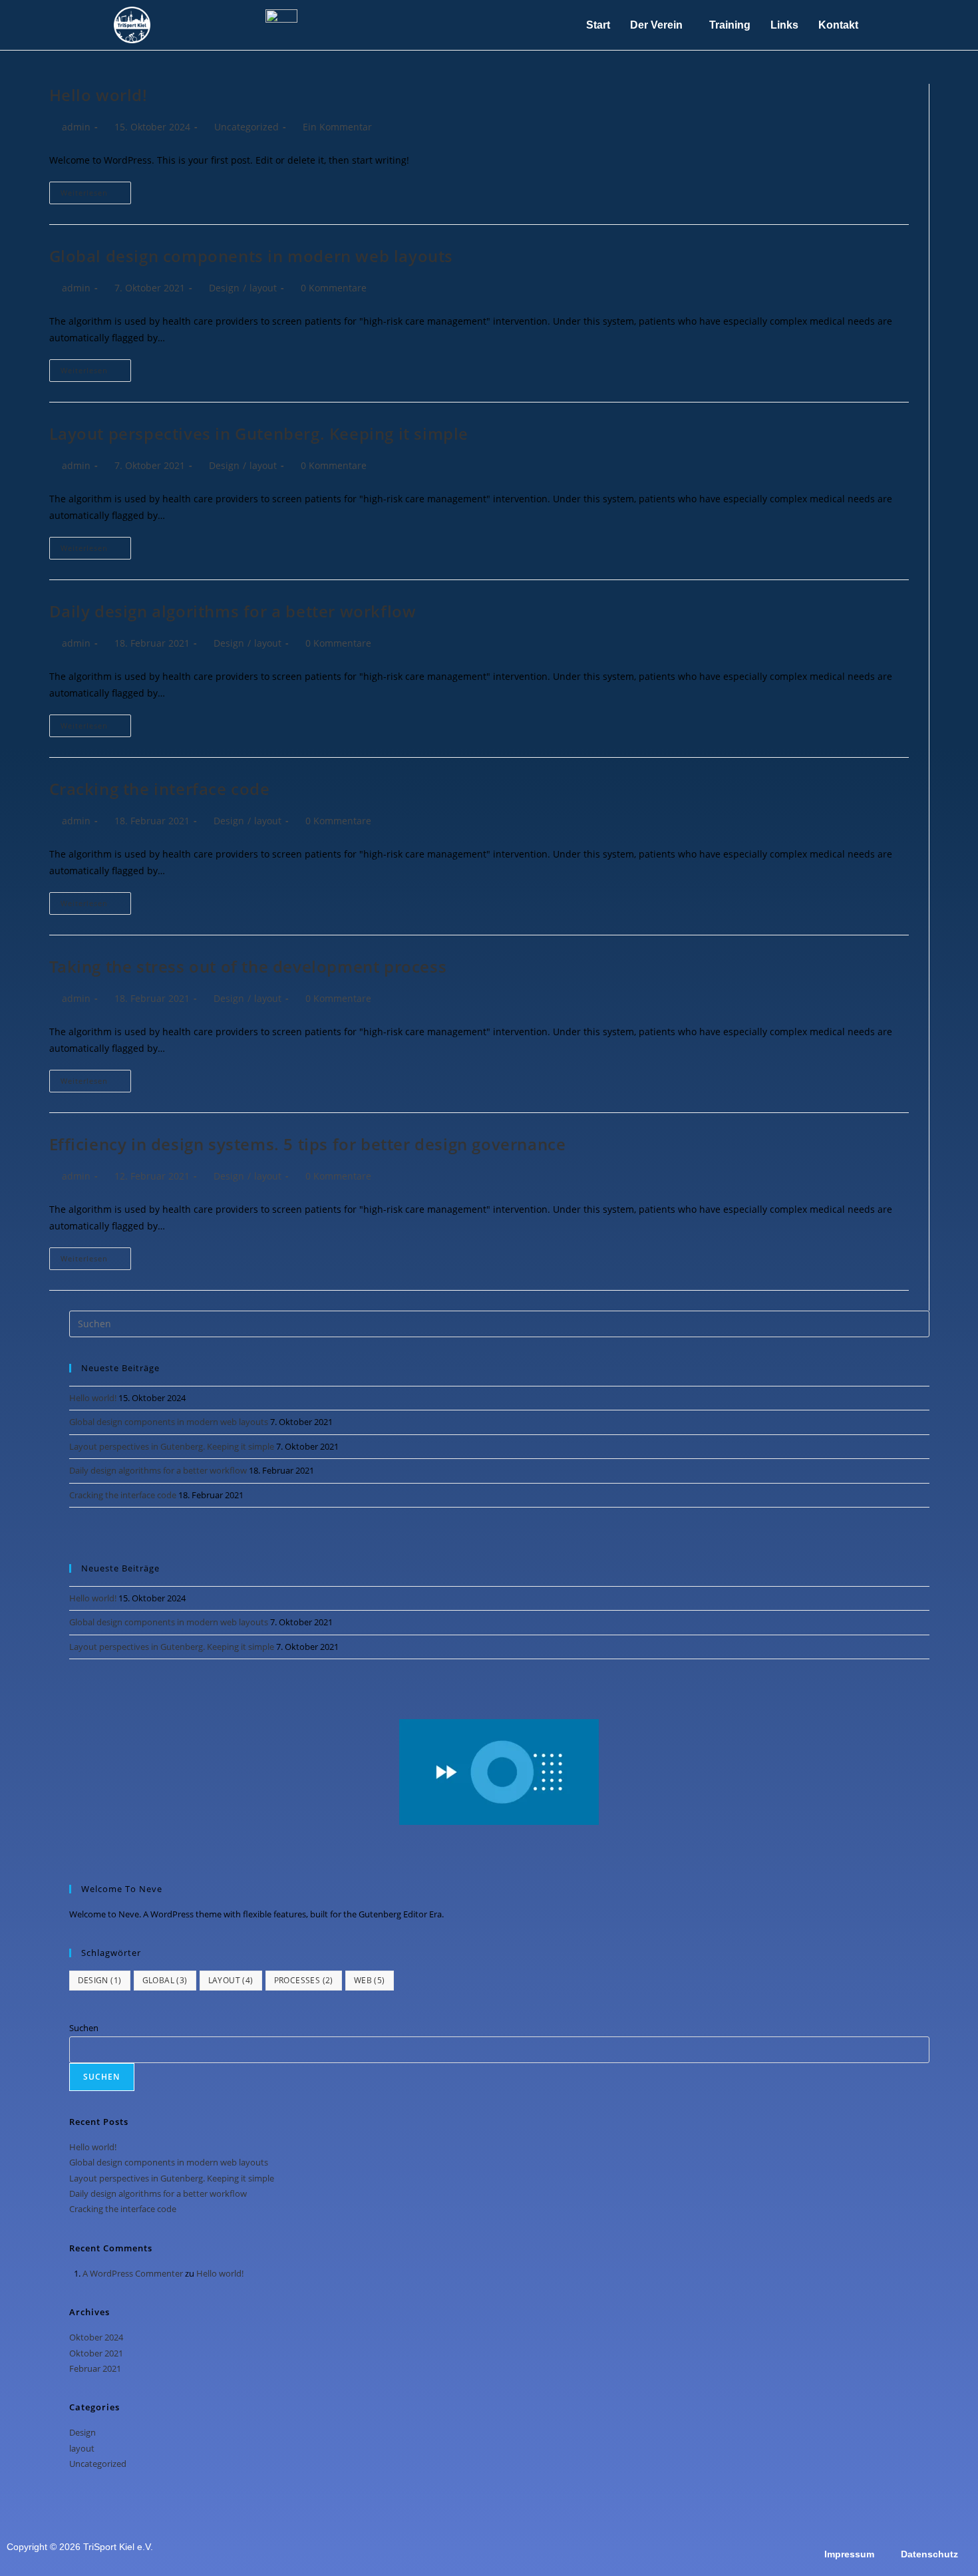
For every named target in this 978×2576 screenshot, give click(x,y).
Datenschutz (929, 2554)
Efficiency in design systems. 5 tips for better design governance (308, 1144)
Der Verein (656, 25)
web (370, 1980)
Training (730, 25)
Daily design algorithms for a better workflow (233, 611)
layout (263, 288)
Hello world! (98, 95)
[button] (660, 25)
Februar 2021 (95, 2368)
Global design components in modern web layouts (251, 256)
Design (224, 288)
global (165, 1980)
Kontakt (838, 25)
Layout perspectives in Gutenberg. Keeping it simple (259, 433)
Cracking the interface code (160, 789)
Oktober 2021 (96, 2353)
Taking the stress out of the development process (248, 966)
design (100, 1980)
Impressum (849, 2554)
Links (784, 25)
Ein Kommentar (337, 127)
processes (304, 1980)
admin (76, 127)
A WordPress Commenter (133, 2273)
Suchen (84, 2028)
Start (598, 25)
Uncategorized (246, 127)
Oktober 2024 (96, 2337)
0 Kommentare (334, 288)
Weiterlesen (96, 190)
